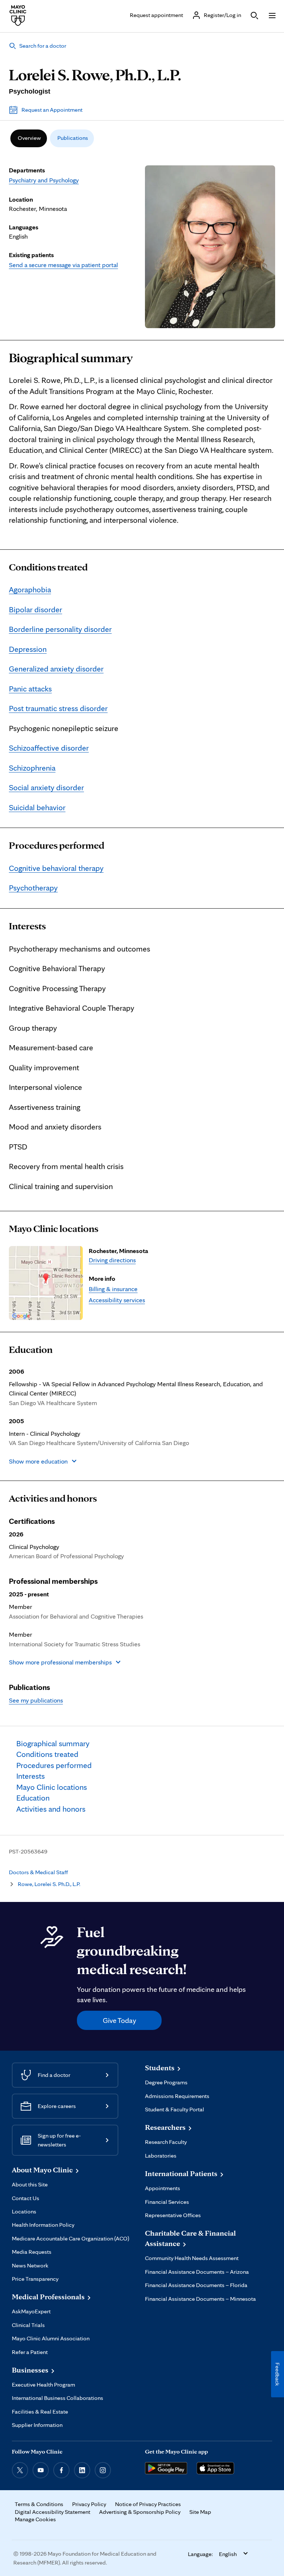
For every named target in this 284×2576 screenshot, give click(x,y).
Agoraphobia (30, 589)
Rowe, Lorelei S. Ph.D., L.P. (49, 1884)
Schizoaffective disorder (49, 748)
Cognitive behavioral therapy (56, 868)
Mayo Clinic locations (54, 1229)
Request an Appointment (52, 110)
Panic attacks (30, 688)
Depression (28, 649)
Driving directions (112, 1260)
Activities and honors (53, 1498)
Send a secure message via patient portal (63, 265)
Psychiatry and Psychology (44, 180)
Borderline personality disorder (60, 629)
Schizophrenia (32, 768)
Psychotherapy (33, 888)
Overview (29, 138)
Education (31, 1350)
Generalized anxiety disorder (56, 669)
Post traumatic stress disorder (58, 708)
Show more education (38, 1461)
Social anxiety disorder (46, 787)
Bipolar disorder (35, 609)
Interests (27, 926)
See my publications (36, 1700)
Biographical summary (71, 358)
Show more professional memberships (60, 1662)
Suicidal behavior (37, 807)
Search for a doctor (43, 46)
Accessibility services (117, 1300)
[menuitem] (29, 138)
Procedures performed (57, 845)
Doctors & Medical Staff (38, 1872)
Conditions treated (48, 567)
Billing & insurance (113, 1289)
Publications (73, 138)
